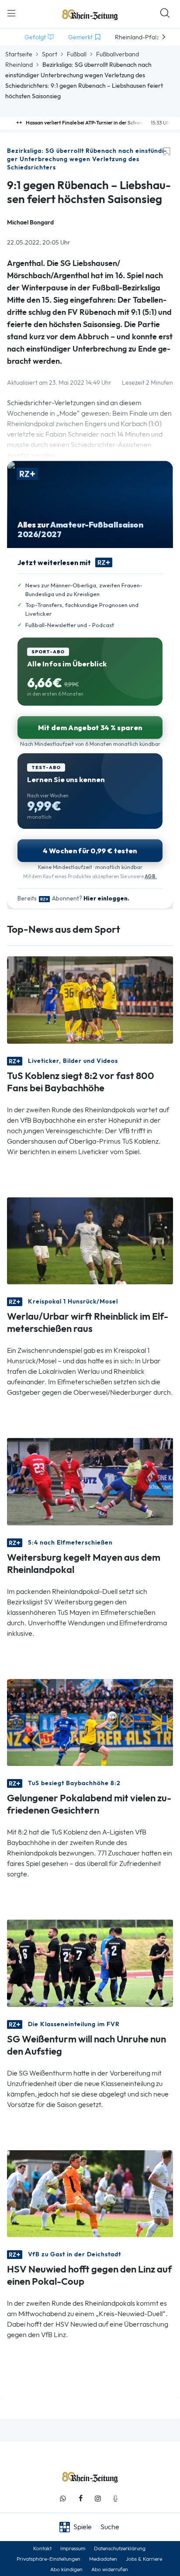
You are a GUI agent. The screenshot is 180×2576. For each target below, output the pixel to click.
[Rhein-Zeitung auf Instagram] (98, 2498)
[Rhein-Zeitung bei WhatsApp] (63, 2498)
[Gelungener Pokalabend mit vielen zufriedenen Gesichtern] (90, 1722)
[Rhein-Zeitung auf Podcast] (115, 2498)
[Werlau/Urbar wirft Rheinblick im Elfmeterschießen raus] (90, 1240)
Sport (50, 54)
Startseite (19, 54)
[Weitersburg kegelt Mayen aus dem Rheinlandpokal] (90, 1481)
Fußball (77, 54)
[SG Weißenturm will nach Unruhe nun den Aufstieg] (90, 1963)
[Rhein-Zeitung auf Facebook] (80, 2498)
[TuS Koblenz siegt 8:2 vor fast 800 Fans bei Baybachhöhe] (90, 999)
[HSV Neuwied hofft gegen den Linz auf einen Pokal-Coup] (90, 2193)
